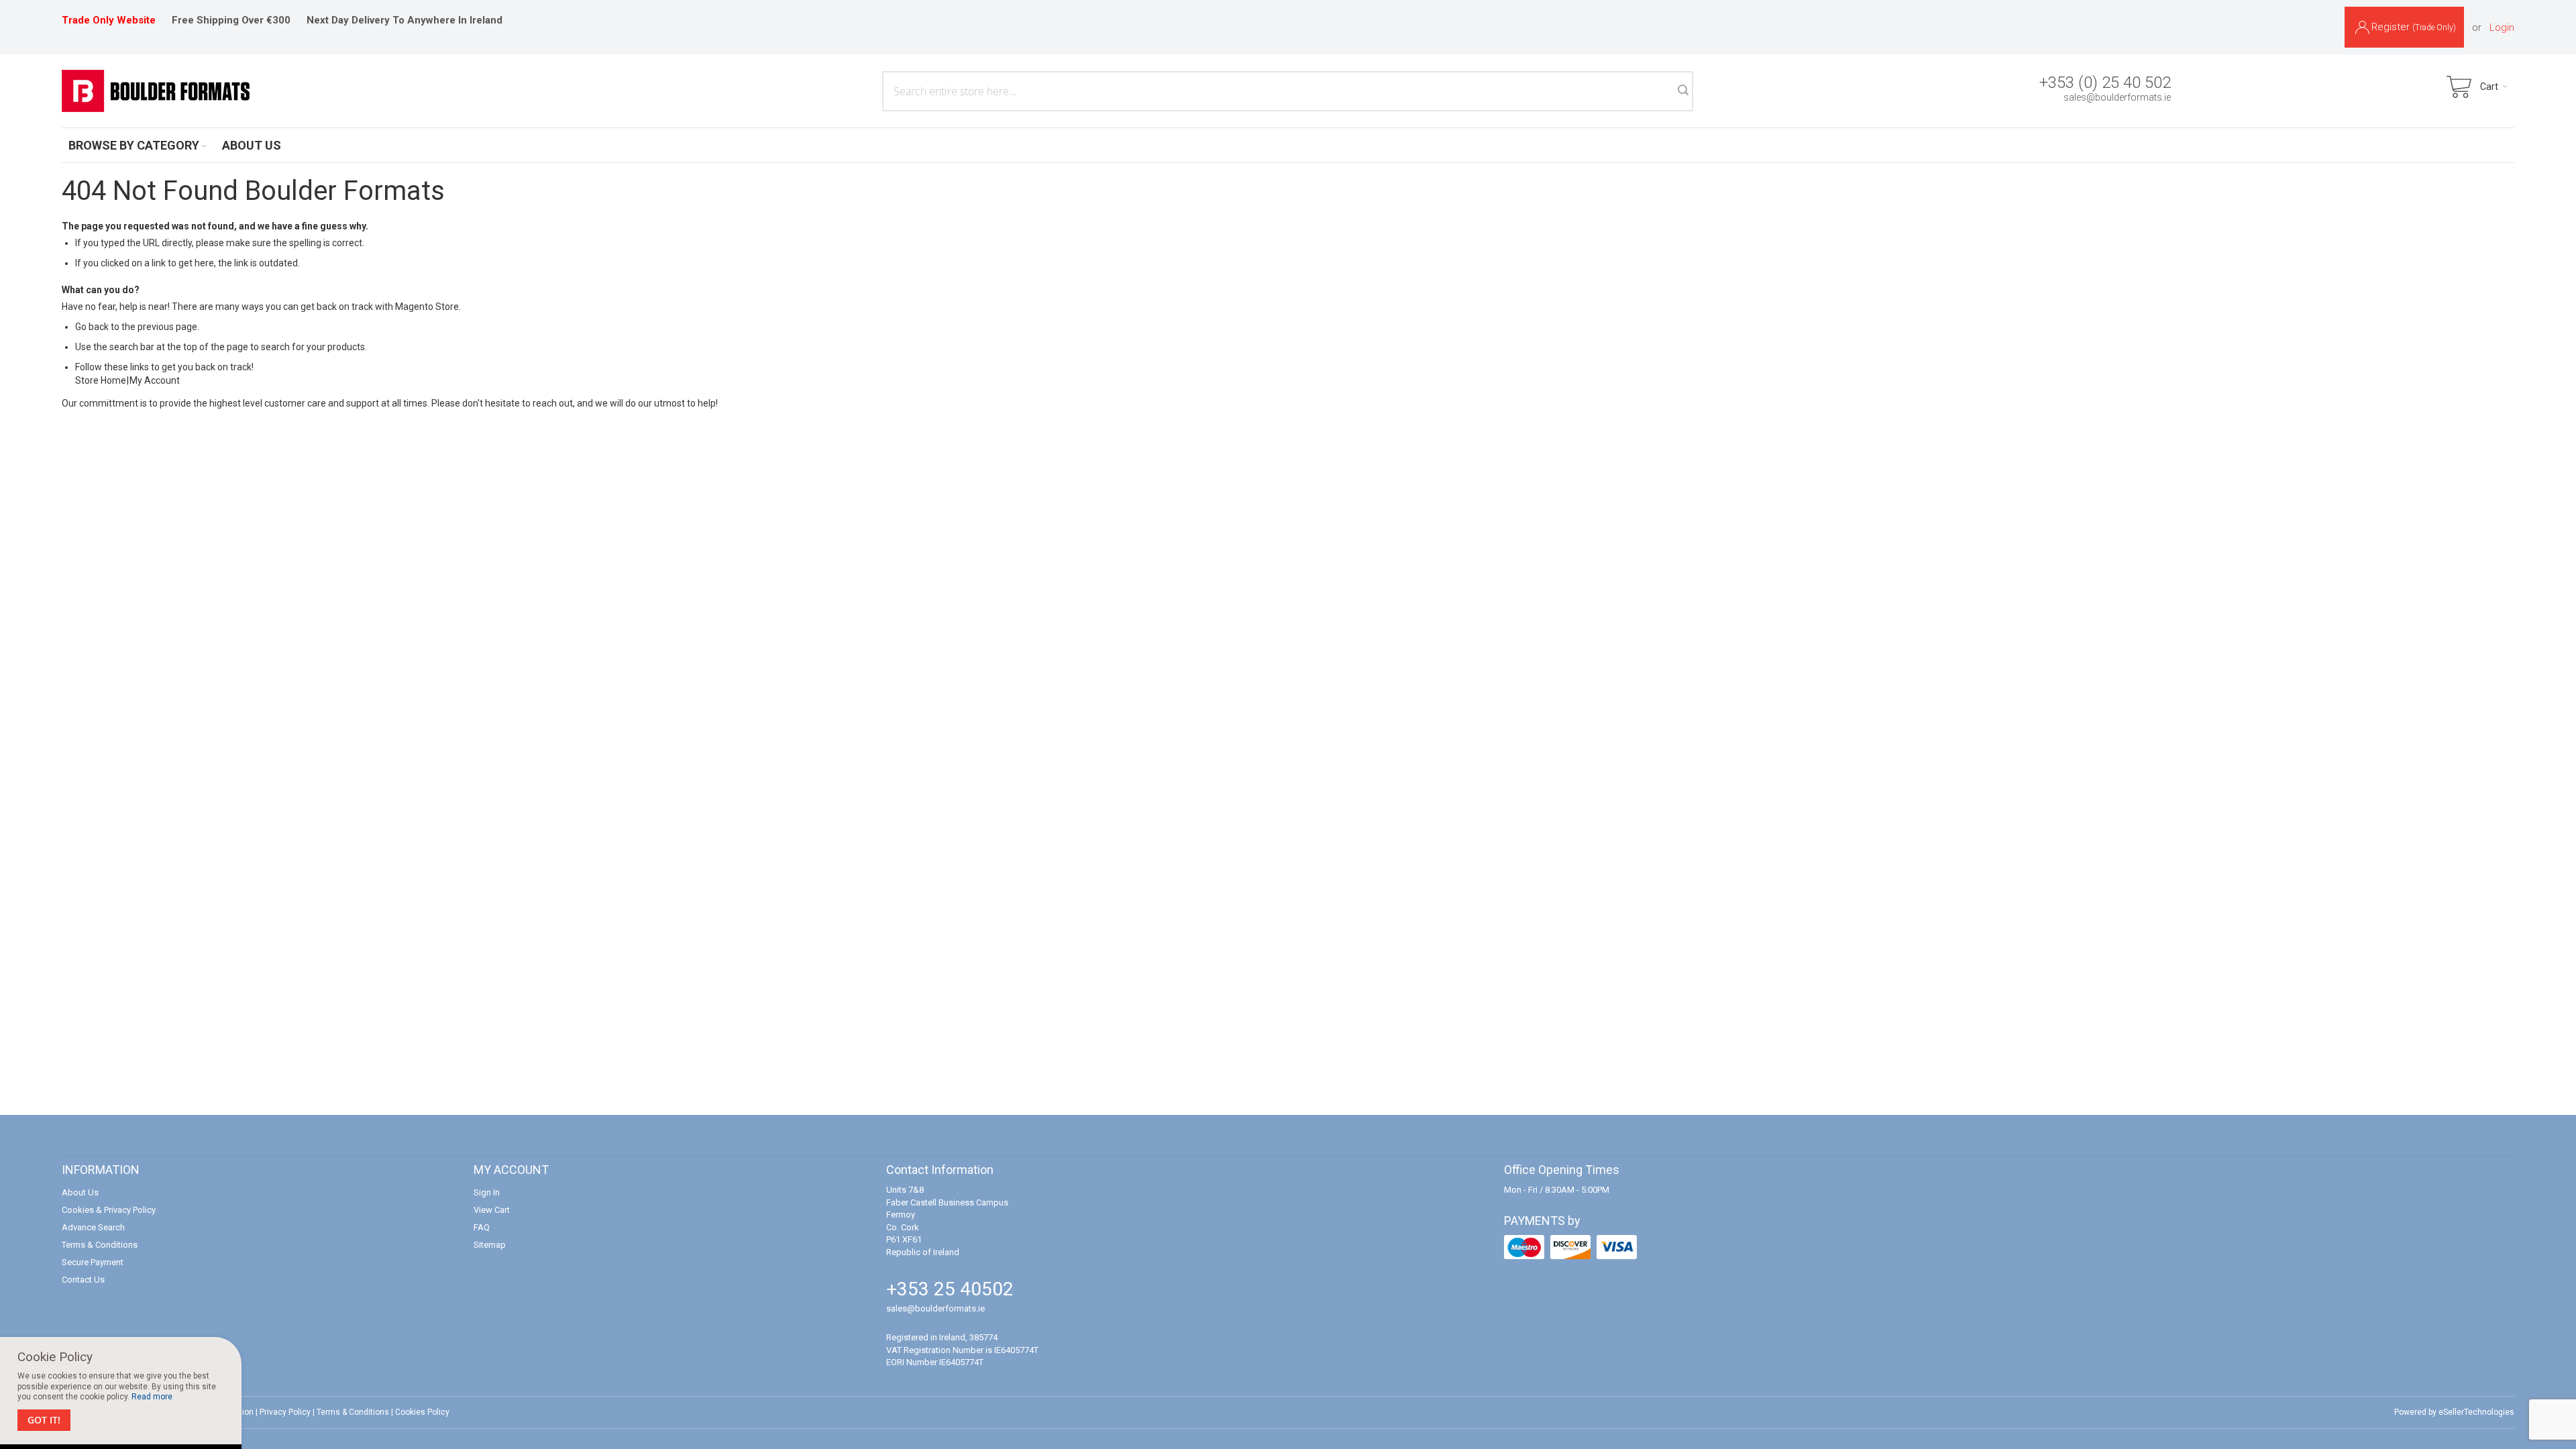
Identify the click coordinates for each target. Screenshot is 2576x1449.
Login (2502, 28)
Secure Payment (93, 1262)
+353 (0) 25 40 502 (2105, 83)
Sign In (487, 1192)
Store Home (101, 380)
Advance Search (93, 1227)
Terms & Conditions (100, 1245)
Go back (92, 327)
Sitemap (490, 1245)
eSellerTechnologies (2476, 1412)
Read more (152, 1397)
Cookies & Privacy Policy (109, 1210)
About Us (80, 1192)
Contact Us (83, 1280)
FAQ (482, 1227)
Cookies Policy (422, 1412)
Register (2414, 27)
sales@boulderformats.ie (2117, 97)
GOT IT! (44, 1420)
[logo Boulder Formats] (156, 91)
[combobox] (1288, 91)
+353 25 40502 (950, 1289)
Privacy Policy (285, 1412)
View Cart (492, 1210)
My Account (155, 380)
